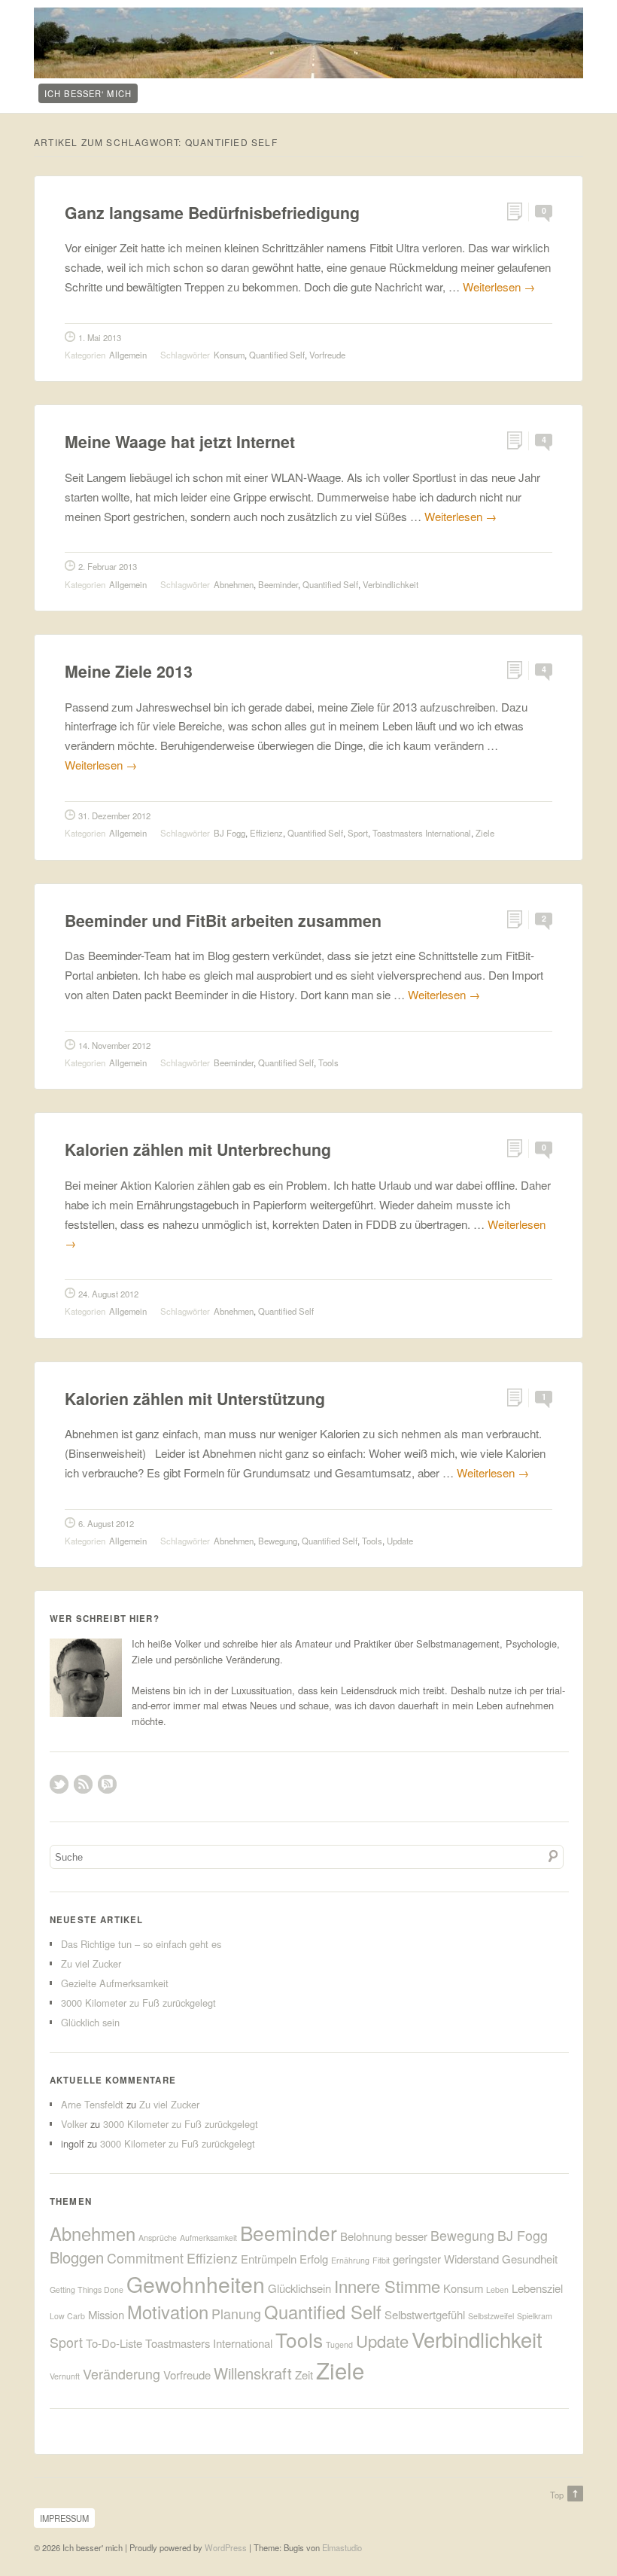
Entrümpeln (269, 2259)
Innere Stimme (387, 2286)
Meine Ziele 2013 (129, 671)
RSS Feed (83, 1784)
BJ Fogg (229, 833)
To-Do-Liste (114, 2343)
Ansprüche (158, 2238)
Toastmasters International (422, 833)
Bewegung (278, 1541)
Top (557, 2495)
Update (400, 1541)
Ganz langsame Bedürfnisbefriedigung (212, 213)
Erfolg (314, 2259)
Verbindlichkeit (391, 584)
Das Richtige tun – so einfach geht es (141, 1944)
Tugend (339, 2344)
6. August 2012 (106, 1523)
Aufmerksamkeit (208, 2238)
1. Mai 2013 (100, 337)
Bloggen (77, 2257)
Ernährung (350, 2260)
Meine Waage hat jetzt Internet (180, 442)
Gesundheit (530, 2259)
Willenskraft (253, 2373)
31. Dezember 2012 (114, 815)
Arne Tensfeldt (92, 2104)
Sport (358, 833)
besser (411, 2236)
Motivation (168, 2312)
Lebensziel (537, 2288)
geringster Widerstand (446, 2259)
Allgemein (128, 355)
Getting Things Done (87, 2289)
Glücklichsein (299, 2288)
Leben (497, 2289)
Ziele (485, 833)
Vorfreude (327, 355)
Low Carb (67, 2316)
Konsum (229, 355)
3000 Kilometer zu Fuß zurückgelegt (138, 2003)
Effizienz (266, 833)
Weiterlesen (499, 287)
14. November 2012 (114, 1045)
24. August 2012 (108, 1294)
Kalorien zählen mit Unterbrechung (198, 1149)
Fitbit (381, 2260)
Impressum (64, 2518)
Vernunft (65, 2376)
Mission (106, 2314)
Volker (74, 2124)
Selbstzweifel (491, 2316)
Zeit (304, 2375)
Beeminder (278, 584)
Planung (236, 2314)
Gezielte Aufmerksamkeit (115, 1983)
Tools (328, 1062)
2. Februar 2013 (108, 566)
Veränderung (122, 2374)
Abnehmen (234, 584)
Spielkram (535, 2316)
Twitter (59, 1784)
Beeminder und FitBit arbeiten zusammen (223, 921)
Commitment (145, 2258)
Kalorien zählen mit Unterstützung (195, 1399)
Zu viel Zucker (91, 1963)
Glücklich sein (90, 2022)
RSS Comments (107, 1784)
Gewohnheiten (196, 2283)
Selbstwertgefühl (425, 2314)
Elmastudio (342, 2547)
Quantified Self (277, 355)
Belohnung (366, 2236)
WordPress (226, 2547)
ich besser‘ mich (88, 93)
